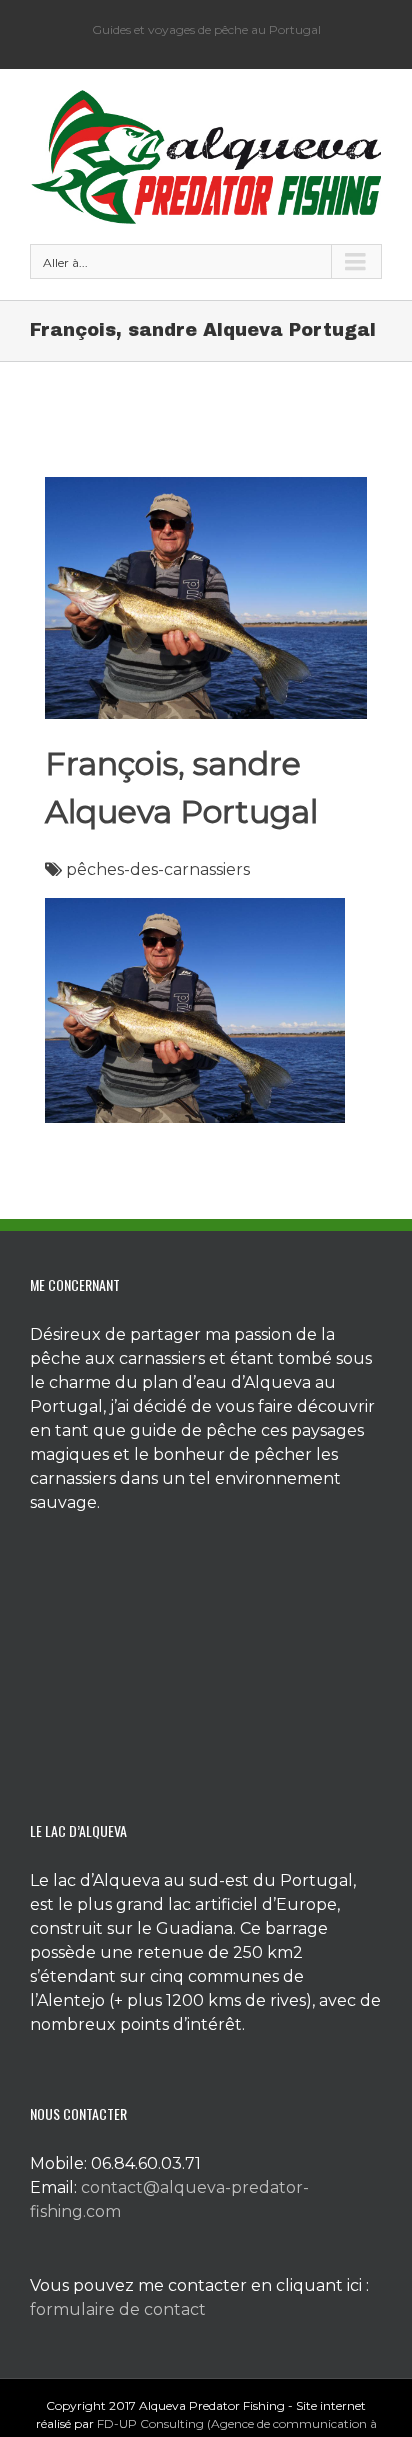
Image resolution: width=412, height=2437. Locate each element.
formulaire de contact (118, 2309)
